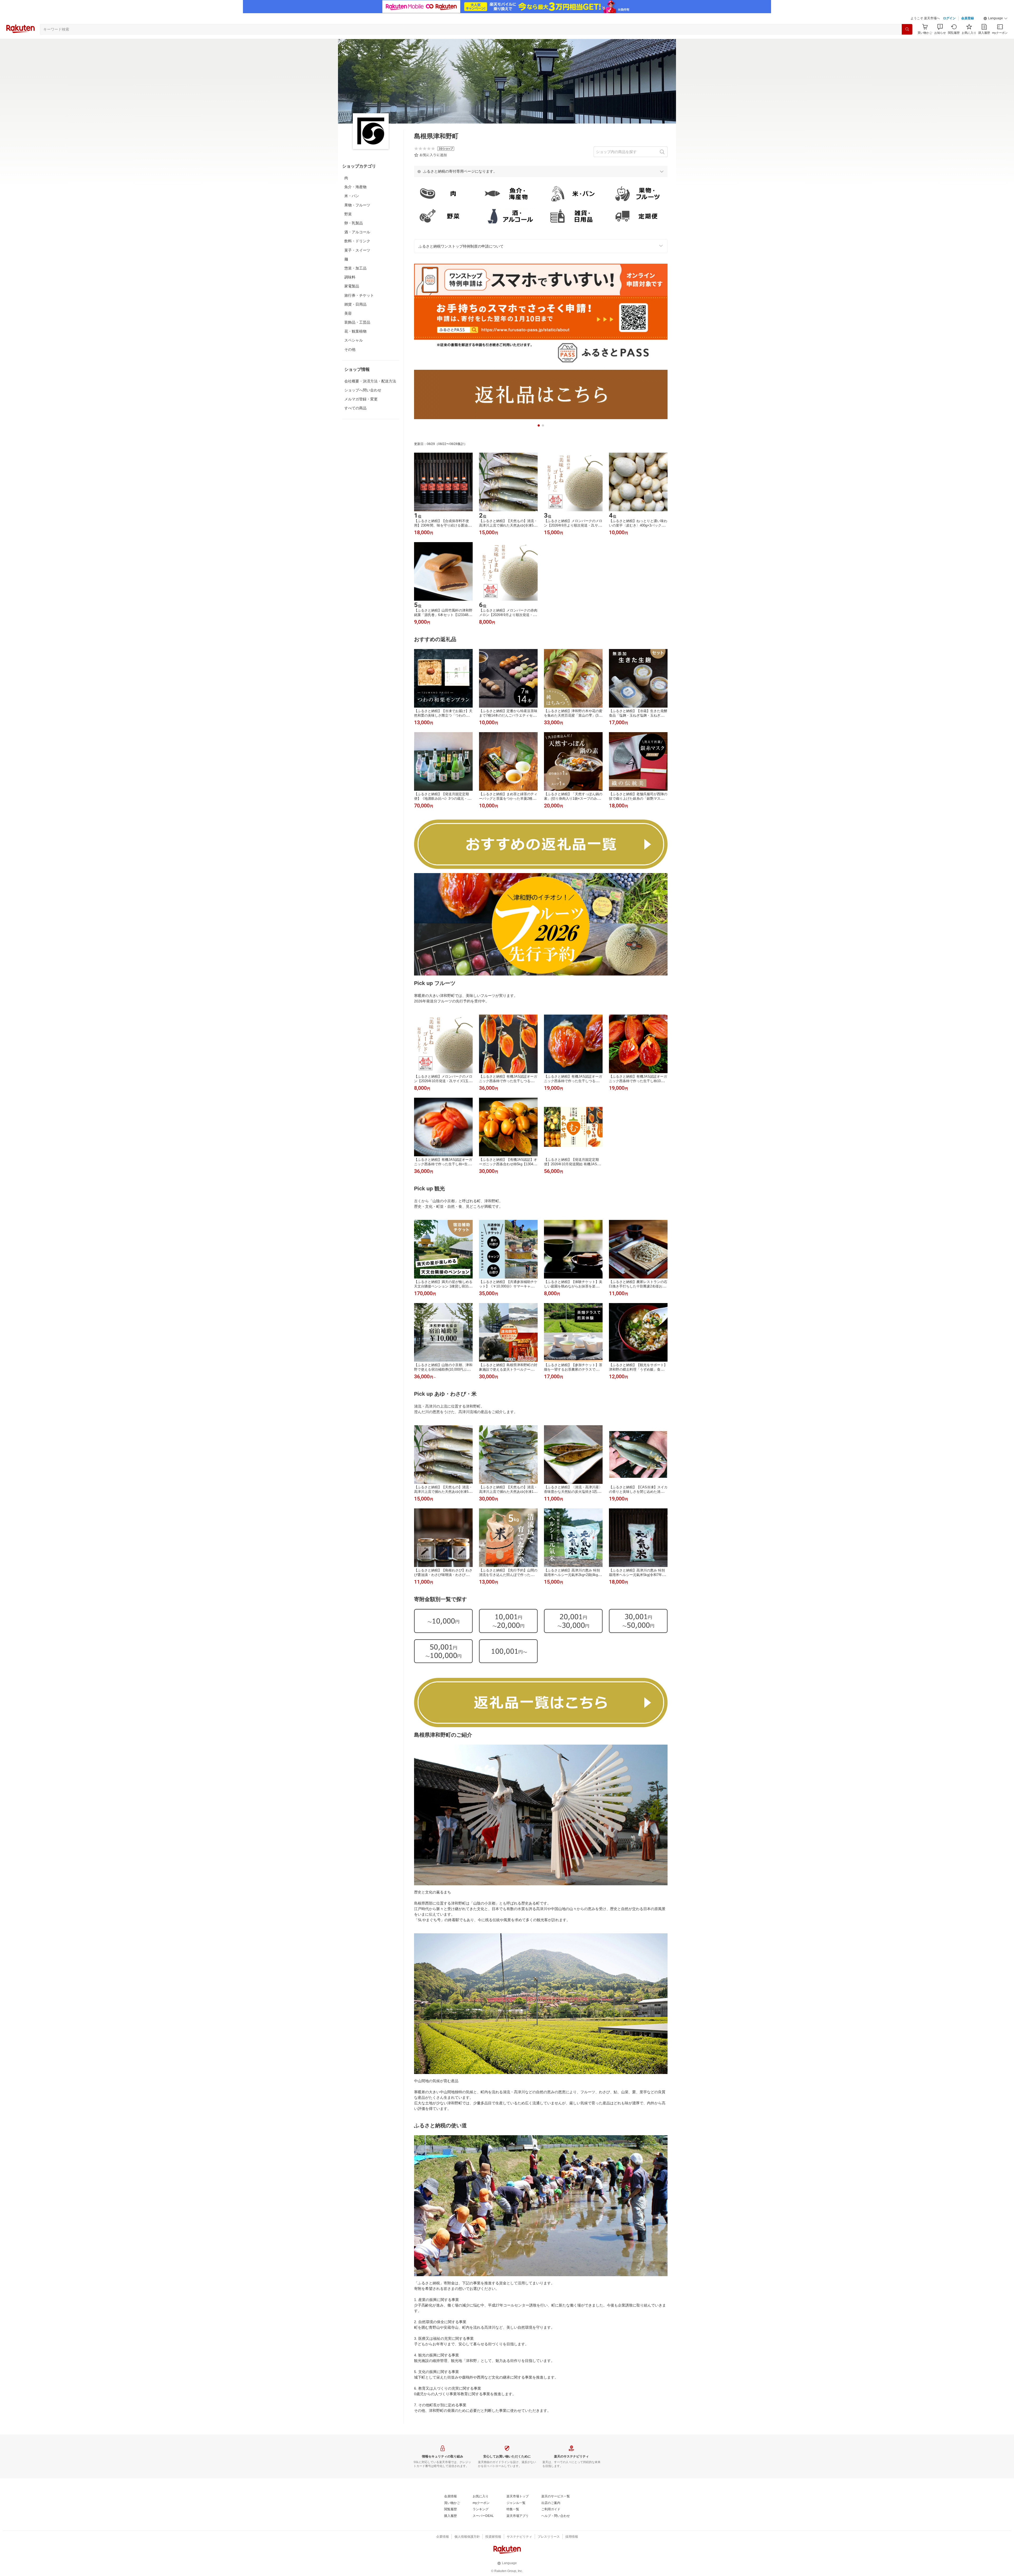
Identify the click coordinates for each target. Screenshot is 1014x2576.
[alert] (541, 171)
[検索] (907, 29)
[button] (996, 18)
